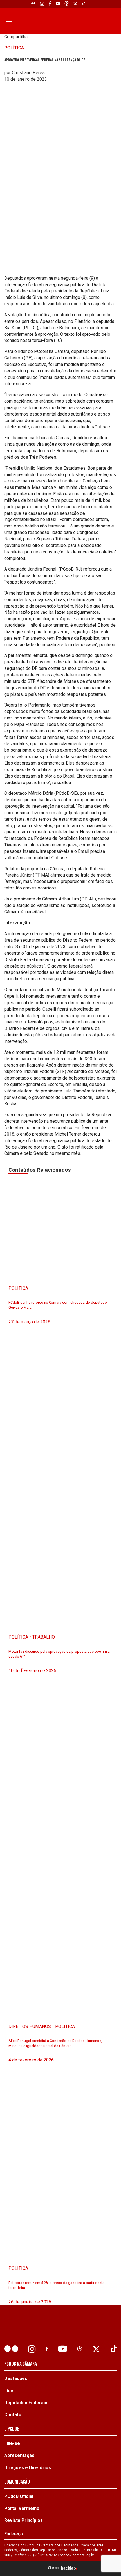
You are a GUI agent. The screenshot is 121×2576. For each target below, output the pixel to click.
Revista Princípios (23, 2520)
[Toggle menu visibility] (8, 22)
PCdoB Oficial (19, 2496)
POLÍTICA (14, 48)
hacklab (68, 2568)
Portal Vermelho (22, 2508)
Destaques (16, 2379)
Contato (13, 2415)
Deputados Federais (26, 2403)
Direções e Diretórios (28, 2468)
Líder (10, 2391)
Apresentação (19, 2455)
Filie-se (12, 2443)
